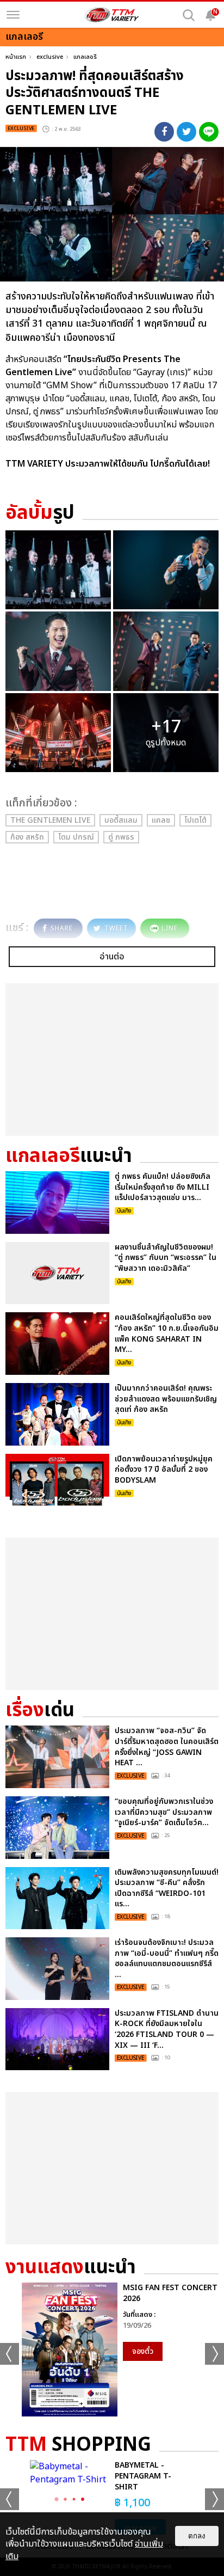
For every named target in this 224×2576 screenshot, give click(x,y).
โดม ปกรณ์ (76, 837)
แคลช (161, 820)
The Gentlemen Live (50, 820)
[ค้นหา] (189, 15)
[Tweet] (186, 132)
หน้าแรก (16, 57)
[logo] (112, 15)
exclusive (50, 57)
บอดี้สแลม (121, 820)
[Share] (164, 132)
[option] (112, 2349)
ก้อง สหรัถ (27, 837)
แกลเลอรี (85, 57)
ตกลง (197, 2536)
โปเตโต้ (195, 820)
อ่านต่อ (112, 957)
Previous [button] (10, 2354)
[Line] (209, 132)
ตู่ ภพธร (121, 837)
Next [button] (214, 2354)
